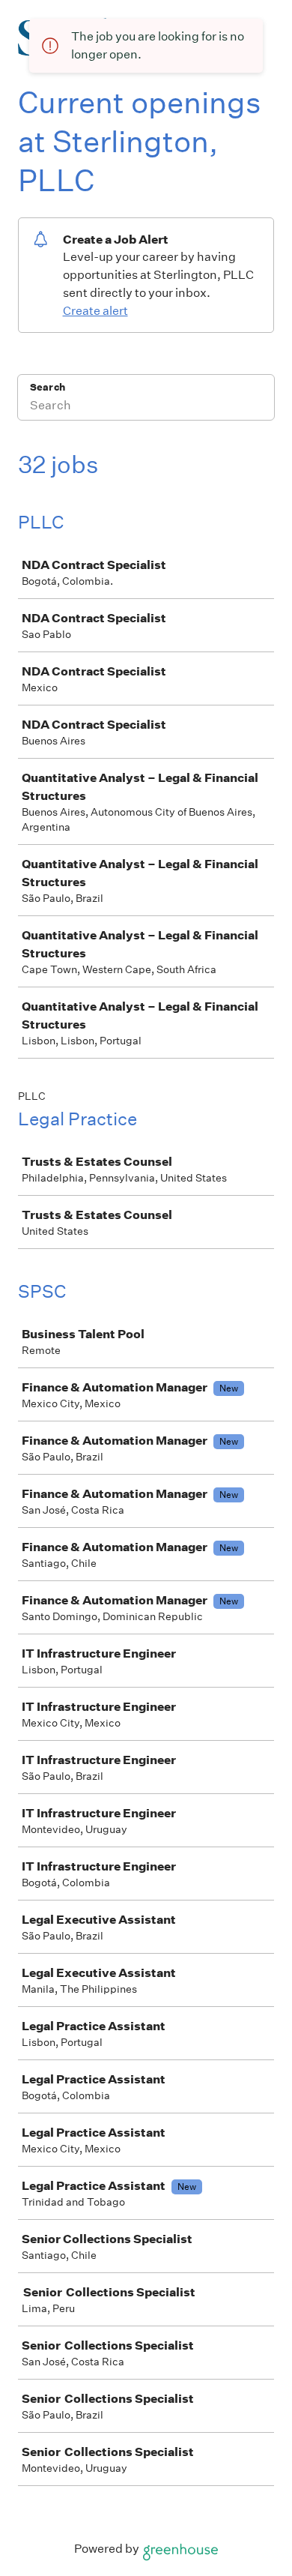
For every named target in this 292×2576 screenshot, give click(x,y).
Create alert (95, 311)
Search (48, 387)
